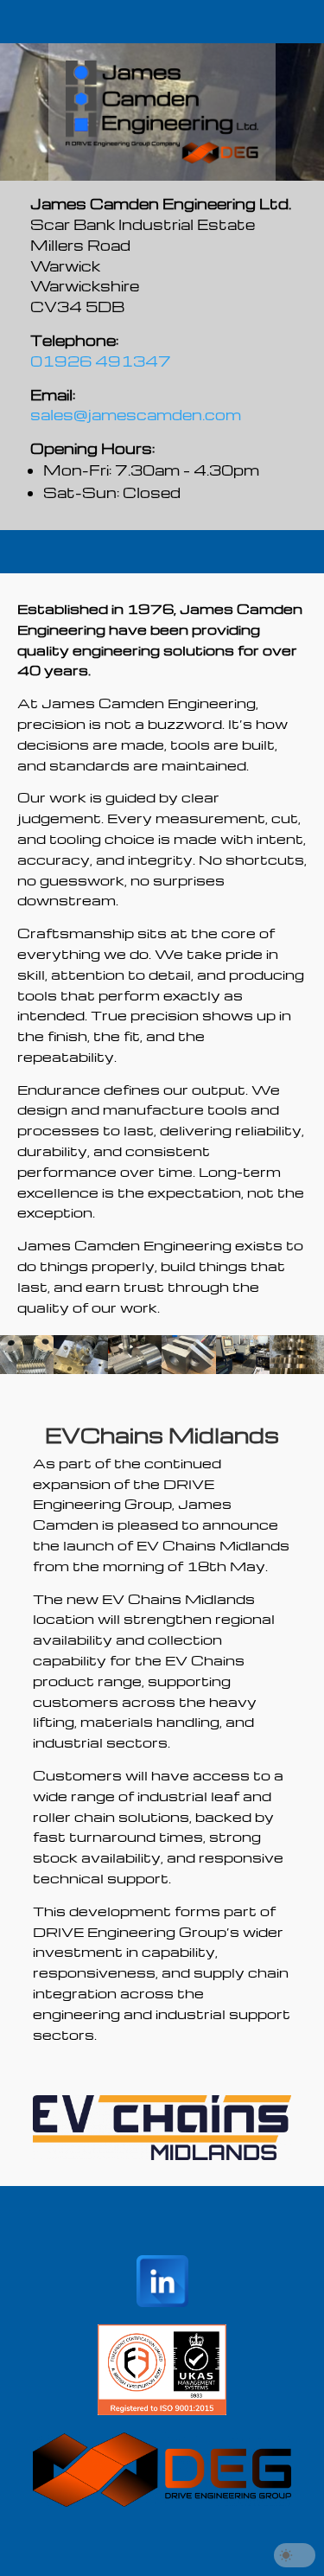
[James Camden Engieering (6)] (80, 1369)
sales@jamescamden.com (136, 415)
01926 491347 (101, 361)
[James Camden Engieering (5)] (27, 1369)
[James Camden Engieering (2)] (243, 1369)
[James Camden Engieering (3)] (188, 1369)
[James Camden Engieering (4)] (135, 1369)
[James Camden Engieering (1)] (296, 1369)
